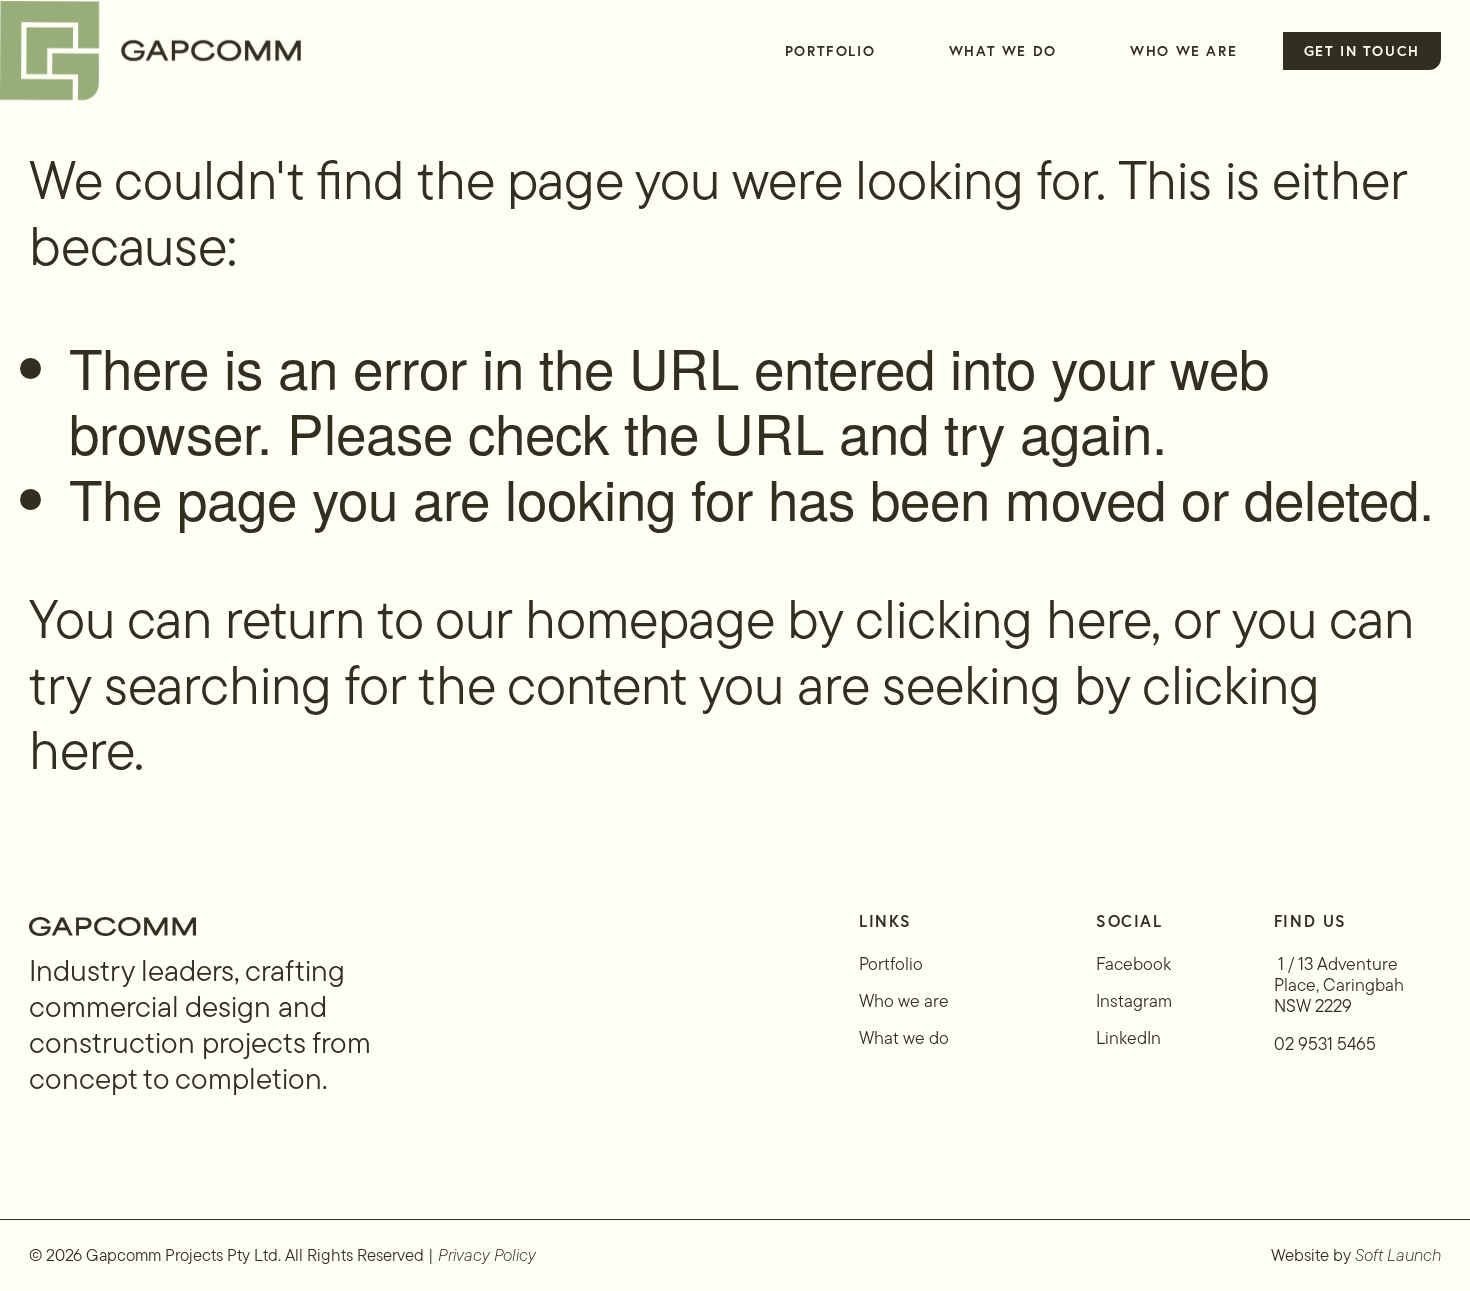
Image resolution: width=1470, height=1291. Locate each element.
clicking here (1003, 618)
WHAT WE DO (1003, 50)
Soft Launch (1398, 1255)
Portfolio (830, 50)
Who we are (904, 1000)
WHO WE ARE (1183, 50)
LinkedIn (1128, 1037)
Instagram (1134, 1000)
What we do (904, 1037)
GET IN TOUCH (1362, 50)
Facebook (1133, 963)
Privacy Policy (487, 1255)
